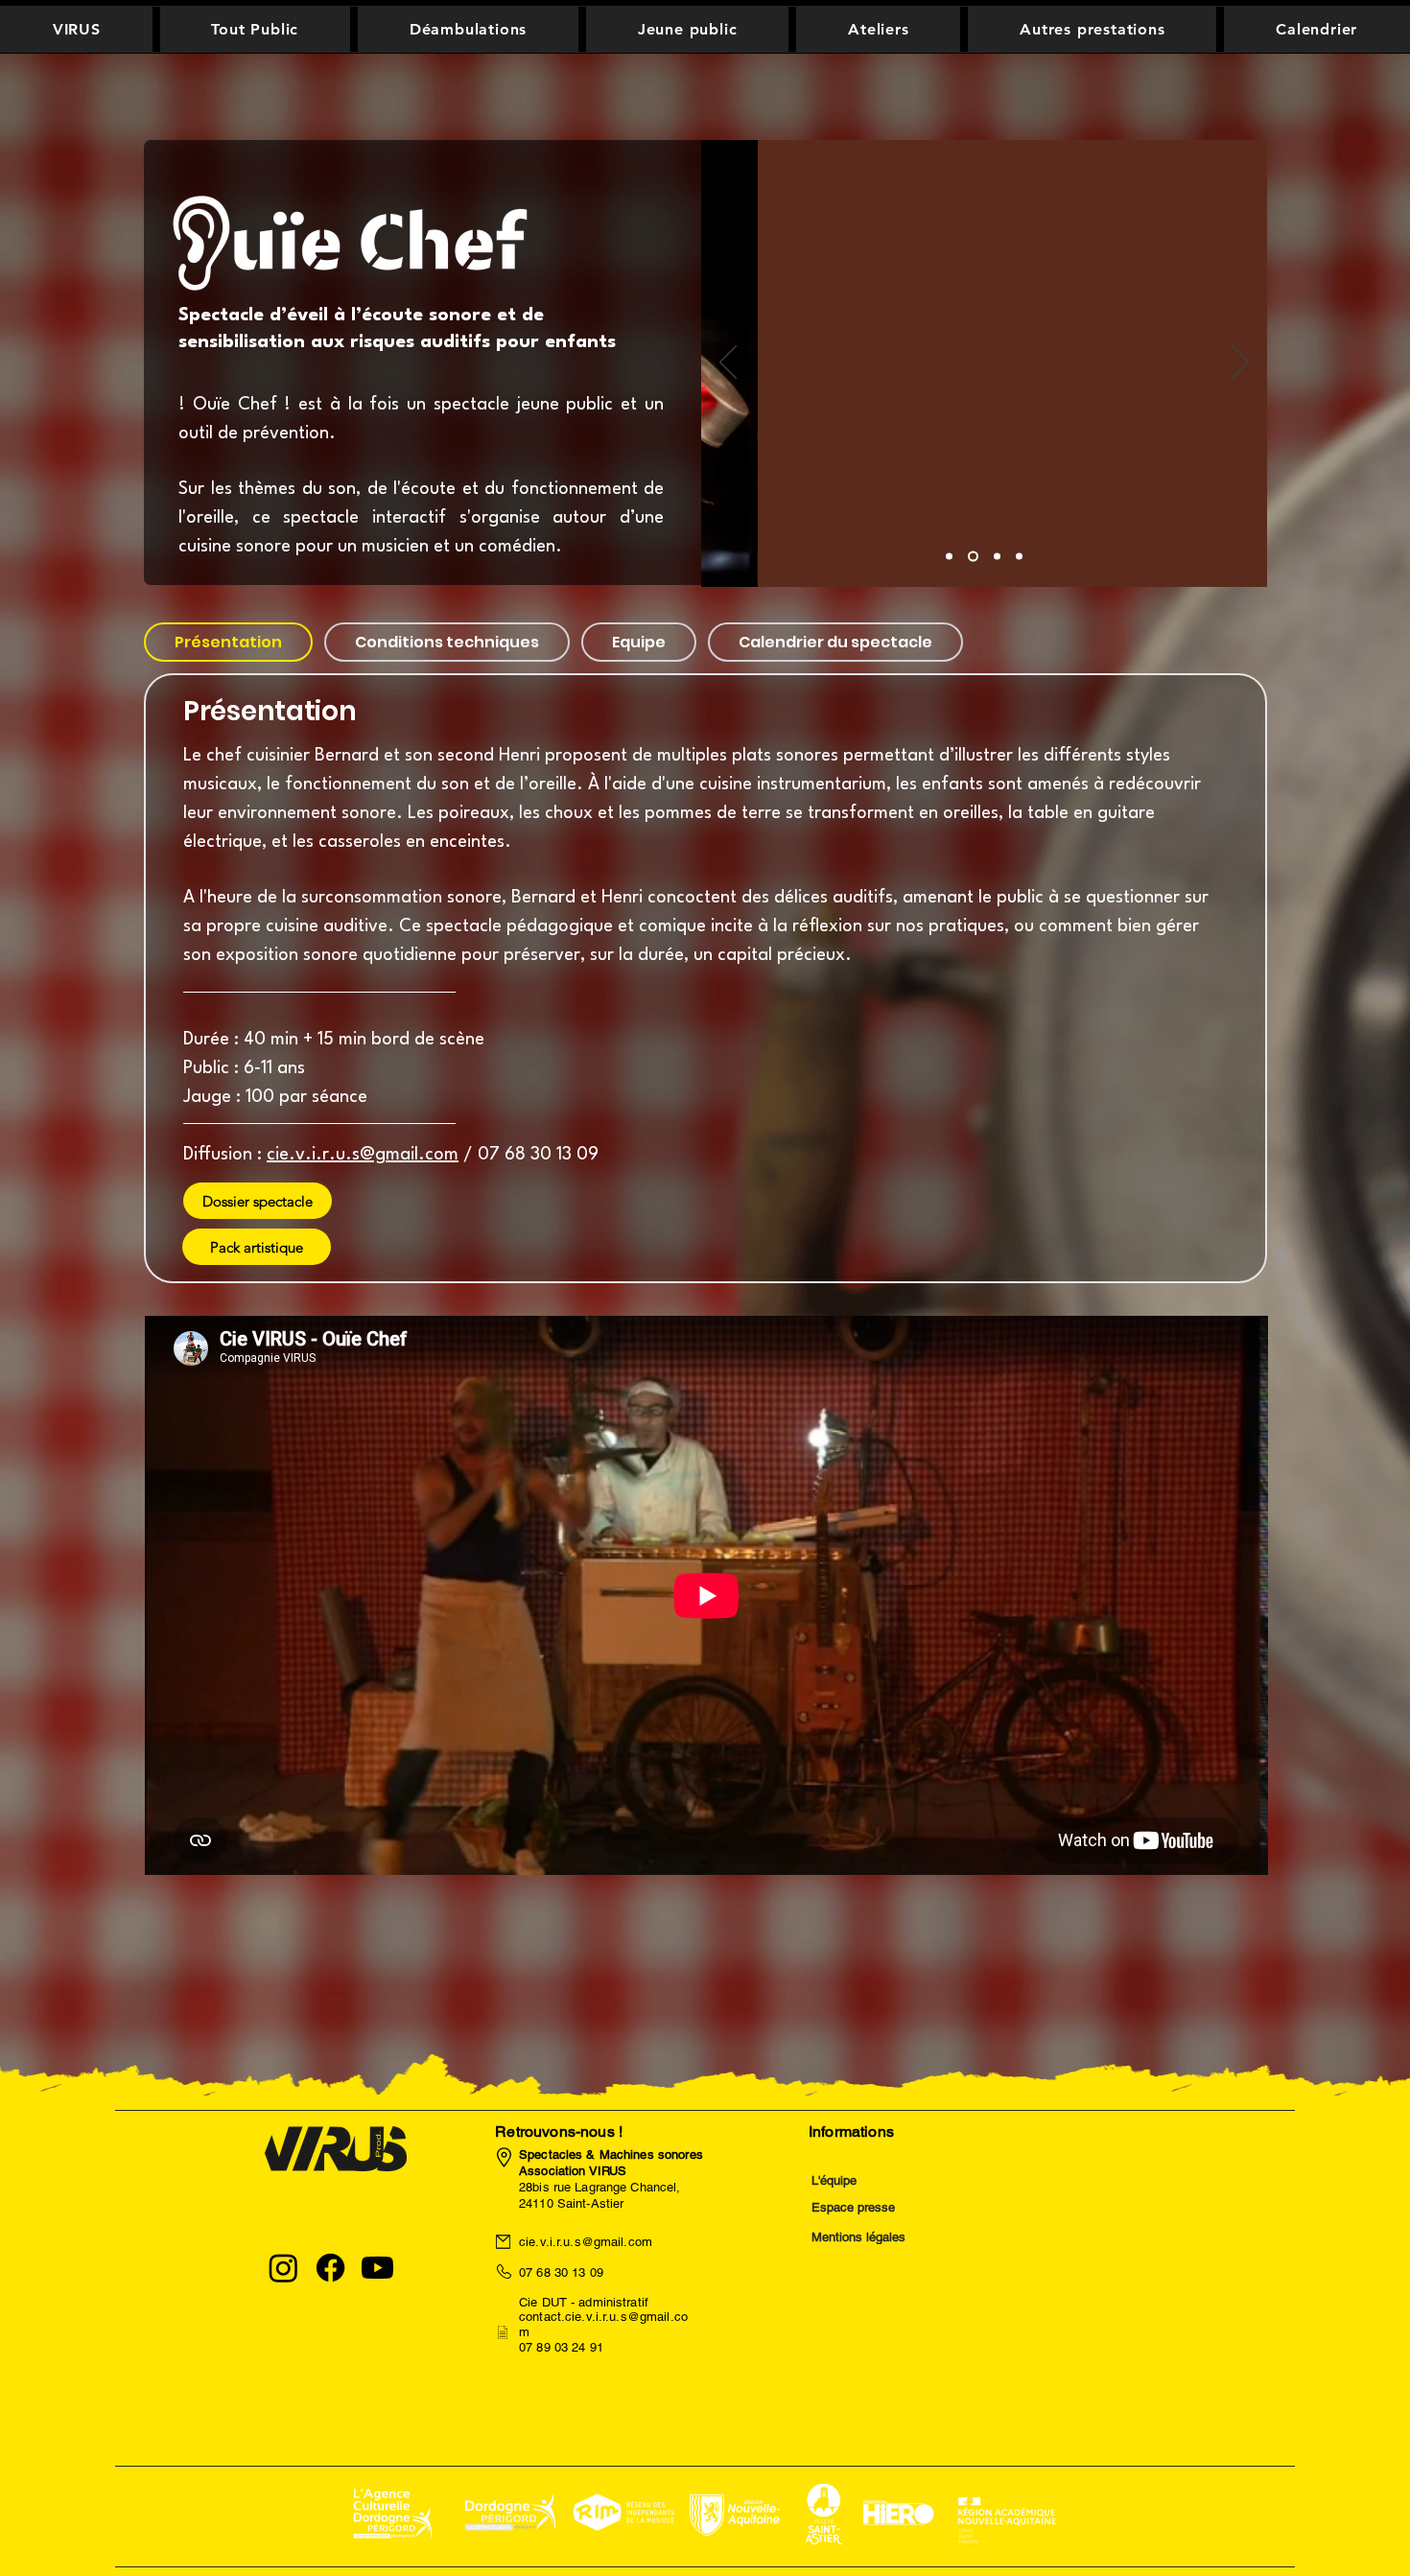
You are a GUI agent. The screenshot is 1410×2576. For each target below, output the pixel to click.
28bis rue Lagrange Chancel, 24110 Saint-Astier (611, 2179)
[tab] (228, 642)
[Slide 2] (973, 557)
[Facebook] (330, 2268)
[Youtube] (377, 2268)
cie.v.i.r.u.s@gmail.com (363, 1155)
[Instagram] (283, 2268)
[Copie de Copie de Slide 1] (949, 557)
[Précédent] (728, 363)
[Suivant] (1240, 363)
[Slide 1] (997, 557)
